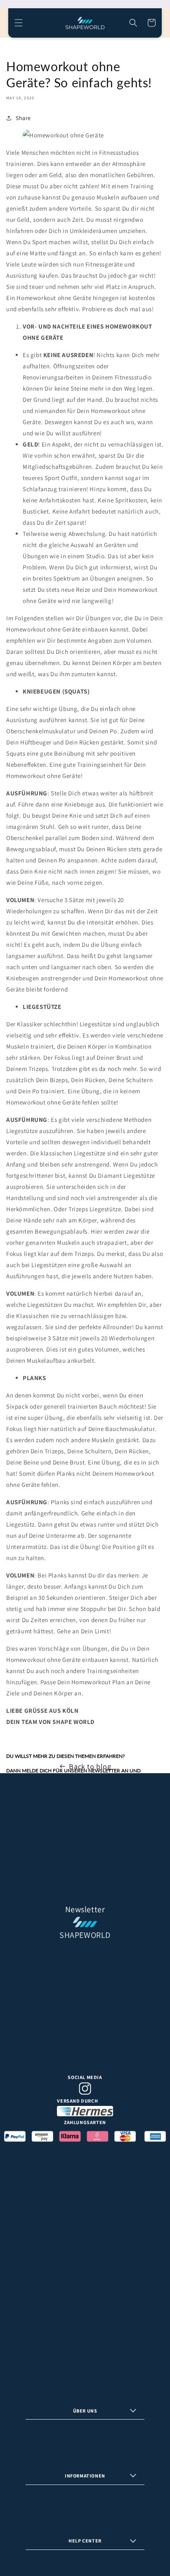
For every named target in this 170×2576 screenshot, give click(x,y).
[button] (19, 23)
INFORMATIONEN (85, 2476)
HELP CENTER (85, 2541)
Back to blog (90, 1766)
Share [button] (23, 118)
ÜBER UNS (85, 2411)
